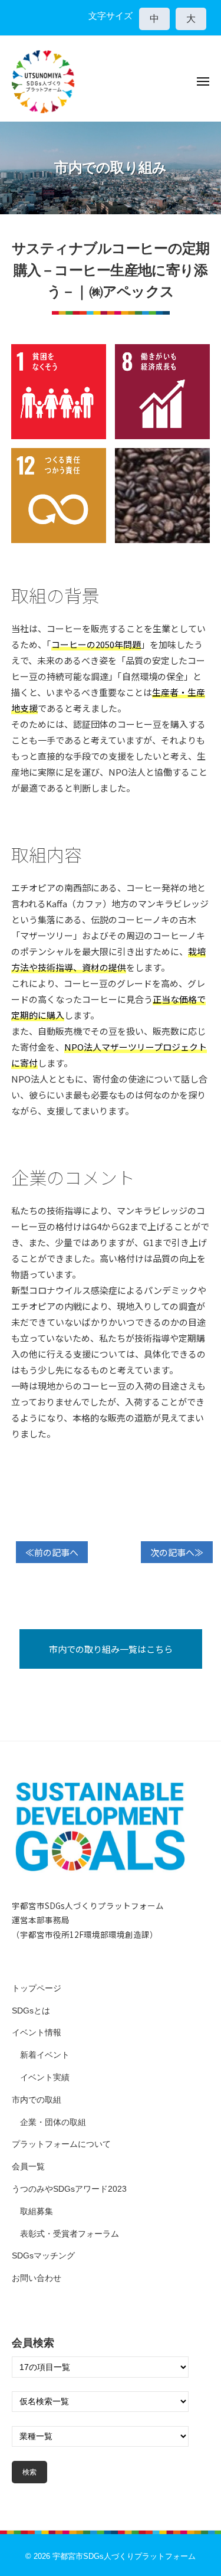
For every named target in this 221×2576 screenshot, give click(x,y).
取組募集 (37, 2211)
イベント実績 (45, 2078)
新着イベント (45, 2055)
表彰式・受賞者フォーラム (70, 2234)
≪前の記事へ (52, 1552)
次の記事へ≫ (177, 1552)
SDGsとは (31, 2011)
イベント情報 (37, 2033)
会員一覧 (28, 2167)
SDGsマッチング (43, 2256)
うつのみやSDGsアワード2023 (69, 2189)
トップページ (37, 1988)
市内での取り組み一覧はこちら (111, 1649)
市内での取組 (37, 2100)
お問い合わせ (37, 2278)
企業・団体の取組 (53, 2122)
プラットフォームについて (61, 2144)
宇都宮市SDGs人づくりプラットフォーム (124, 2556)
